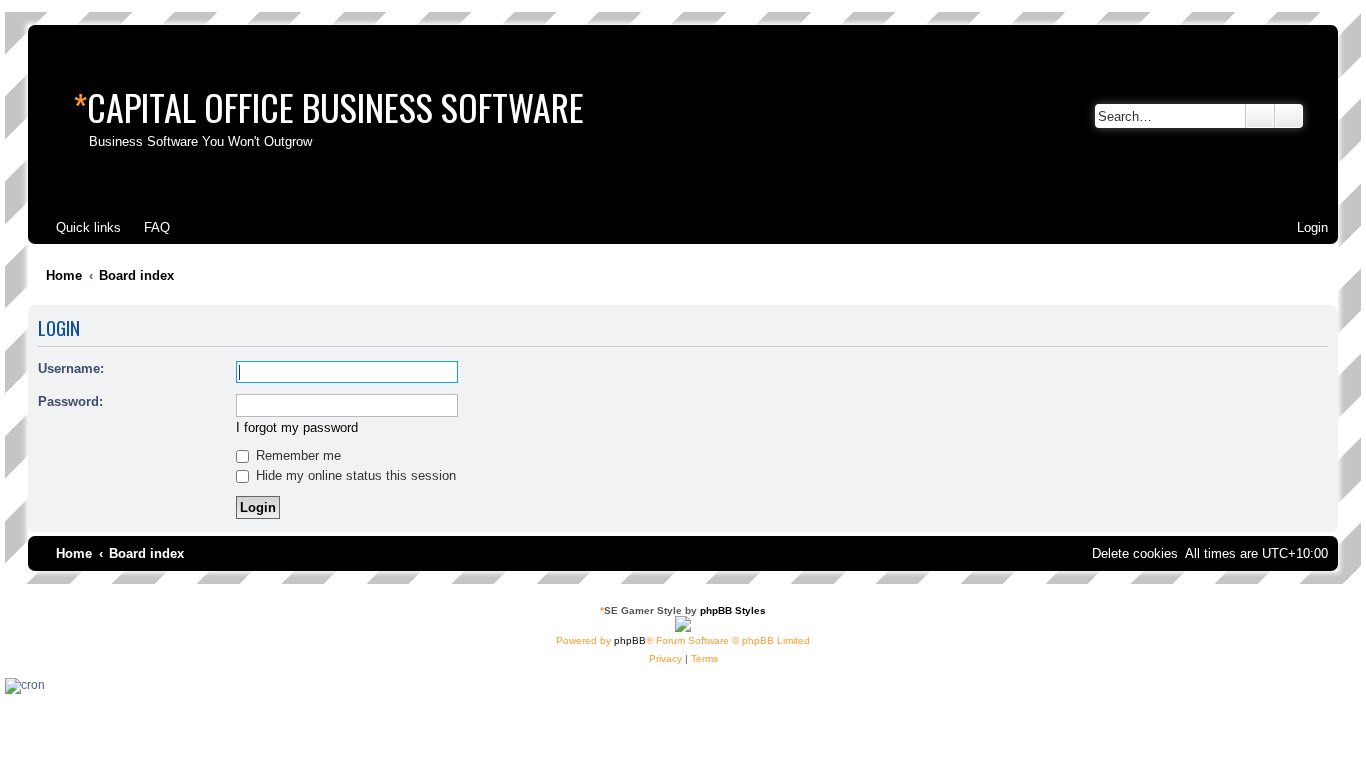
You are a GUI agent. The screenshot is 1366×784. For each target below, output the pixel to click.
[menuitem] (148, 227)
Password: (70, 401)
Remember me (296, 455)
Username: (71, 368)
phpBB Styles (733, 610)
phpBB (630, 640)
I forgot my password (297, 427)
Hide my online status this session (354, 475)
